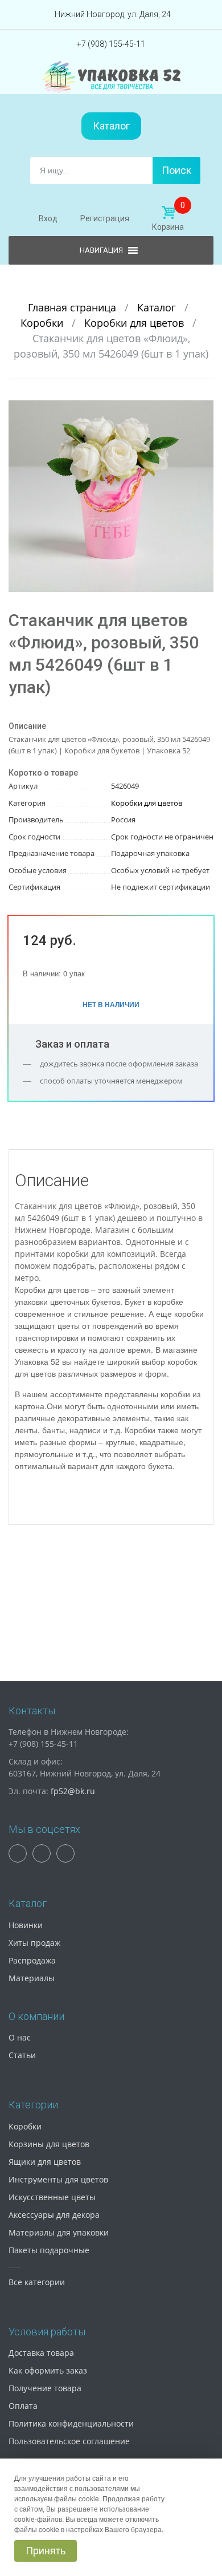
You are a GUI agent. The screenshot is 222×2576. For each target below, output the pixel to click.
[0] (168, 213)
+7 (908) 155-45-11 (111, 44)
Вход (48, 218)
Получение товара (45, 2388)
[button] (203, 411)
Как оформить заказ (48, 2370)
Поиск (176, 170)
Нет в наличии (111, 1004)
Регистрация (105, 218)
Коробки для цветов (135, 323)
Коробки (43, 323)
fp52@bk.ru (73, 1791)
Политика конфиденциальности (71, 2423)
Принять (46, 2551)
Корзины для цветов (49, 2144)
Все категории (37, 2282)
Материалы (32, 1978)
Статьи (22, 2055)
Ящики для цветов (45, 2162)
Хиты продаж (34, 1943)
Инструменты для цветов (58, 2179)
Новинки (26, 1925)
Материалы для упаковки (59, 2232)
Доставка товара (41, 2353)
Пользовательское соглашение (69, 2441)
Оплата (23, 2406)
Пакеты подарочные (49, 2250)
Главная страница (73, 307)
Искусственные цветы (52, 2197)
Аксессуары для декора (54, 2215)
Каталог (111, 126)
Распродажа (32, 1960)
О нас (20, 2037)
